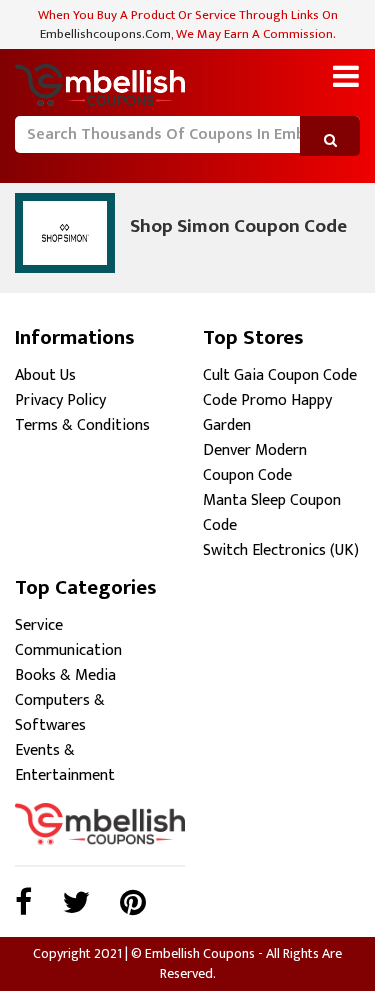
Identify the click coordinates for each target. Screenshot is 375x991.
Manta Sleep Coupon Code (272, 513)
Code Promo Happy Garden (267, 413)
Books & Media (65, 675)
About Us (45, 375)
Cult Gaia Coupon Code (280, 375)
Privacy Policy (60, 400)
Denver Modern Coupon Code (255, 463)
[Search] (28, 164)
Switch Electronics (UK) (281, 550)
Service (39, 625)
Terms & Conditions (82, 425)
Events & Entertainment (65, 763)
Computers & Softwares (60, 713)
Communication (68, 650)
